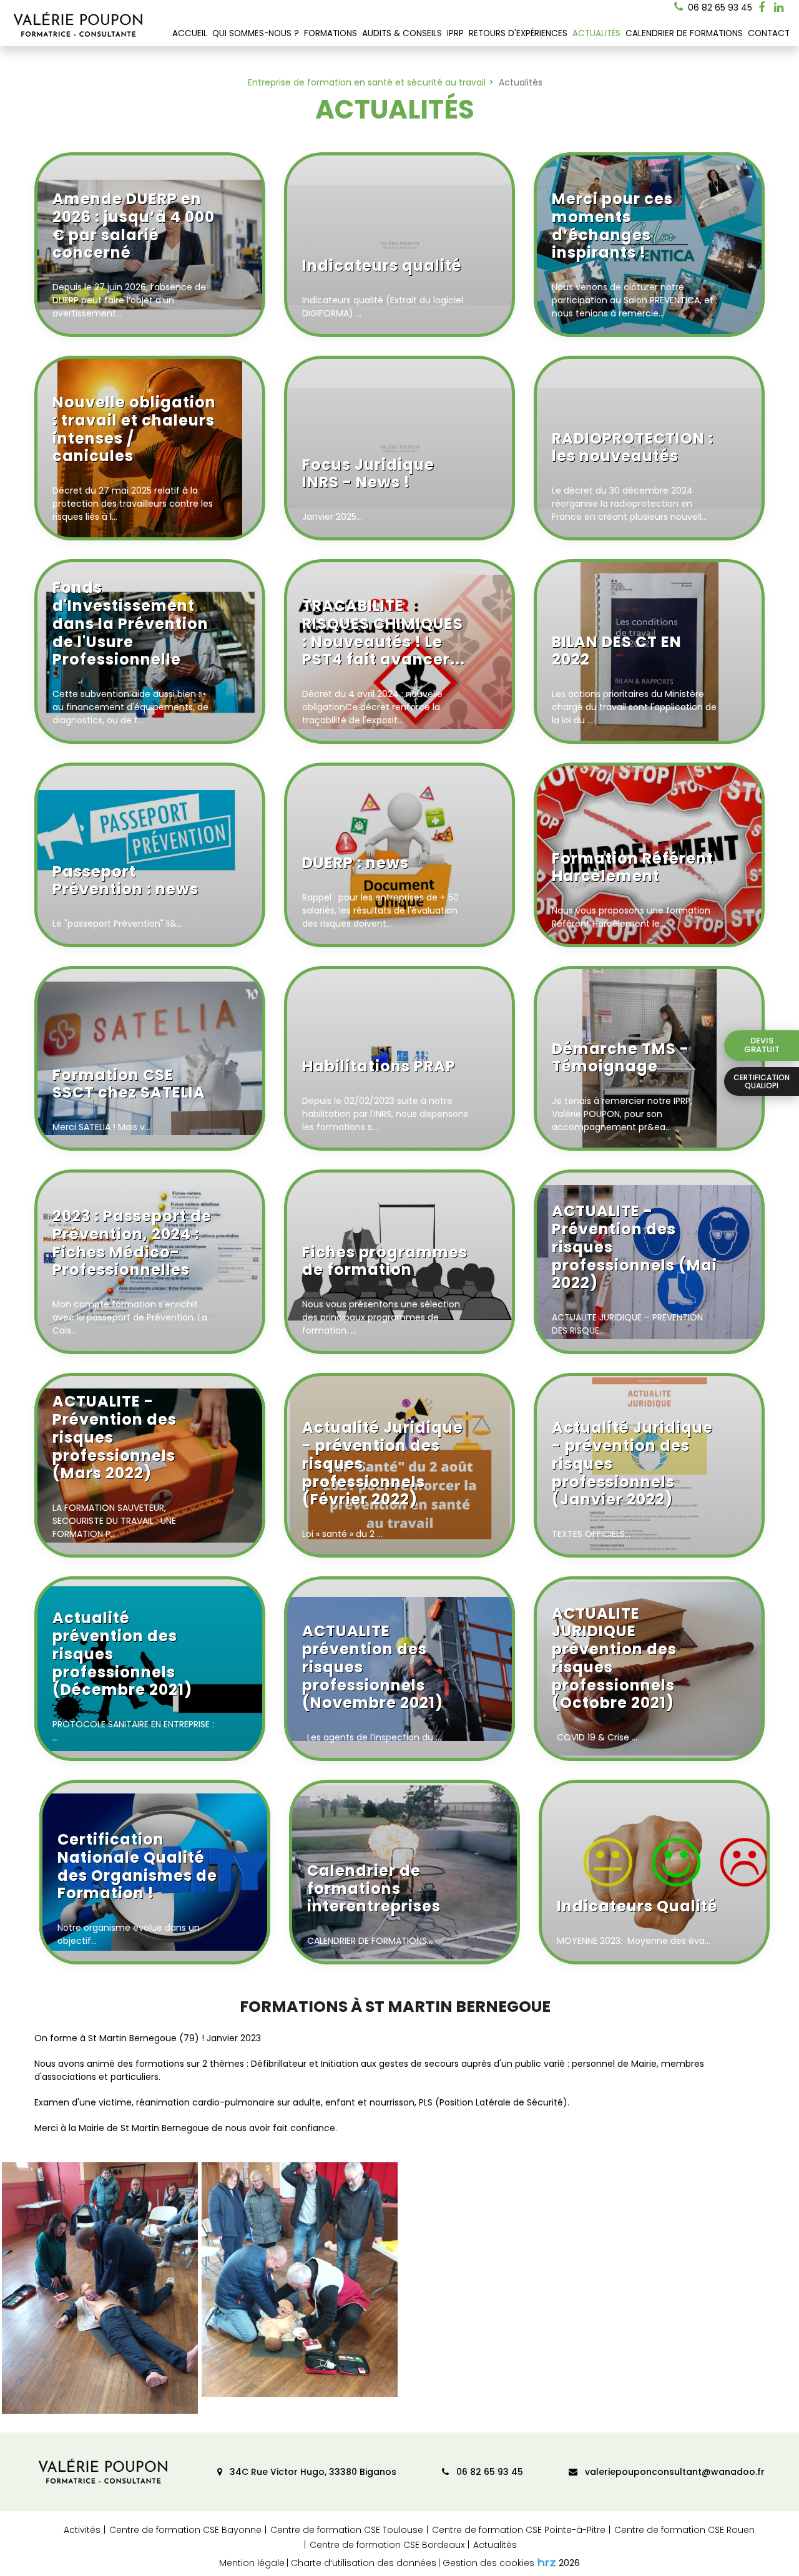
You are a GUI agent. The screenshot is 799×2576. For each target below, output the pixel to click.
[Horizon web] (547, 2562)
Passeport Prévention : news (125, 881)
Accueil (190, 33)
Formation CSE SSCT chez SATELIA (129, 1085)
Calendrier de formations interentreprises (374, 1890)
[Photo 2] (300, 2280)
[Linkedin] (779, 7)
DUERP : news (355, 864)
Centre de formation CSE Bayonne (185, 2530)
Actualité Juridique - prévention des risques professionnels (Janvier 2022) (632, 1464)
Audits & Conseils (402, 33)
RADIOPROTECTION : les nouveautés (633, 448)
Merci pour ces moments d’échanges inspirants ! (612, 227)
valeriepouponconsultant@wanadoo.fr (674, 2472)
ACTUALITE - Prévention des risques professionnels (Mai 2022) (635, 1248)
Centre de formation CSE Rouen (684, 2530)
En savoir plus (243, 315)
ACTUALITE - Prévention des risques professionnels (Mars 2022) (115, 1438)
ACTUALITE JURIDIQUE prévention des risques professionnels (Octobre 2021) (614, 1659)
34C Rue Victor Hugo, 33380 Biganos (312, 2472)
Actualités (596, 33)
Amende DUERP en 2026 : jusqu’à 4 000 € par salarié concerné (134, 227)
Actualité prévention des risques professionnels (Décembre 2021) (122, 1655)
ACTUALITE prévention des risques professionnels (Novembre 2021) (373, 1668)
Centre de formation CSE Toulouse (347, 2530)
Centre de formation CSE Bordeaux (387, 2545)
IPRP (455, 33)
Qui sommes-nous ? (256, 33)
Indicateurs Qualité (637, 1907)
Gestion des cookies (488, 2563)
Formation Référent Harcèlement (633, 868)
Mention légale (252, 2563)
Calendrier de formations (684, 33)
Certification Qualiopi (762, 1081)
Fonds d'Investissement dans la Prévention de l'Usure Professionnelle (130, 624)
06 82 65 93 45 (488, 2472)
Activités (82, 2530)
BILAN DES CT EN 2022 (617, 652)
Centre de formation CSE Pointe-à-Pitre (519, 2530)
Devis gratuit (762, 1045)
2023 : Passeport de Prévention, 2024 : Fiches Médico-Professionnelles (132, 1244)
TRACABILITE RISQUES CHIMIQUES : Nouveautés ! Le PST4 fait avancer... (384, 633)
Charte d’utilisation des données (364, 2563)
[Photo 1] (100, 2288)
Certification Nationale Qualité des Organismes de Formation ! (137, 1867)
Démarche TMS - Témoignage (620, 1059)
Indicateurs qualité (382, 266)
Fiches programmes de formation (385, 1262)
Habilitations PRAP (379, 1067)
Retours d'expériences (518, 33)
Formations (331, 33)
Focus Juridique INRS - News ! (368, 475)
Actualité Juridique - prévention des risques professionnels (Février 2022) (383, 1464)
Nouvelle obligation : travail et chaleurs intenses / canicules (134, 430)
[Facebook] (762, 7)
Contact (769, 33)
